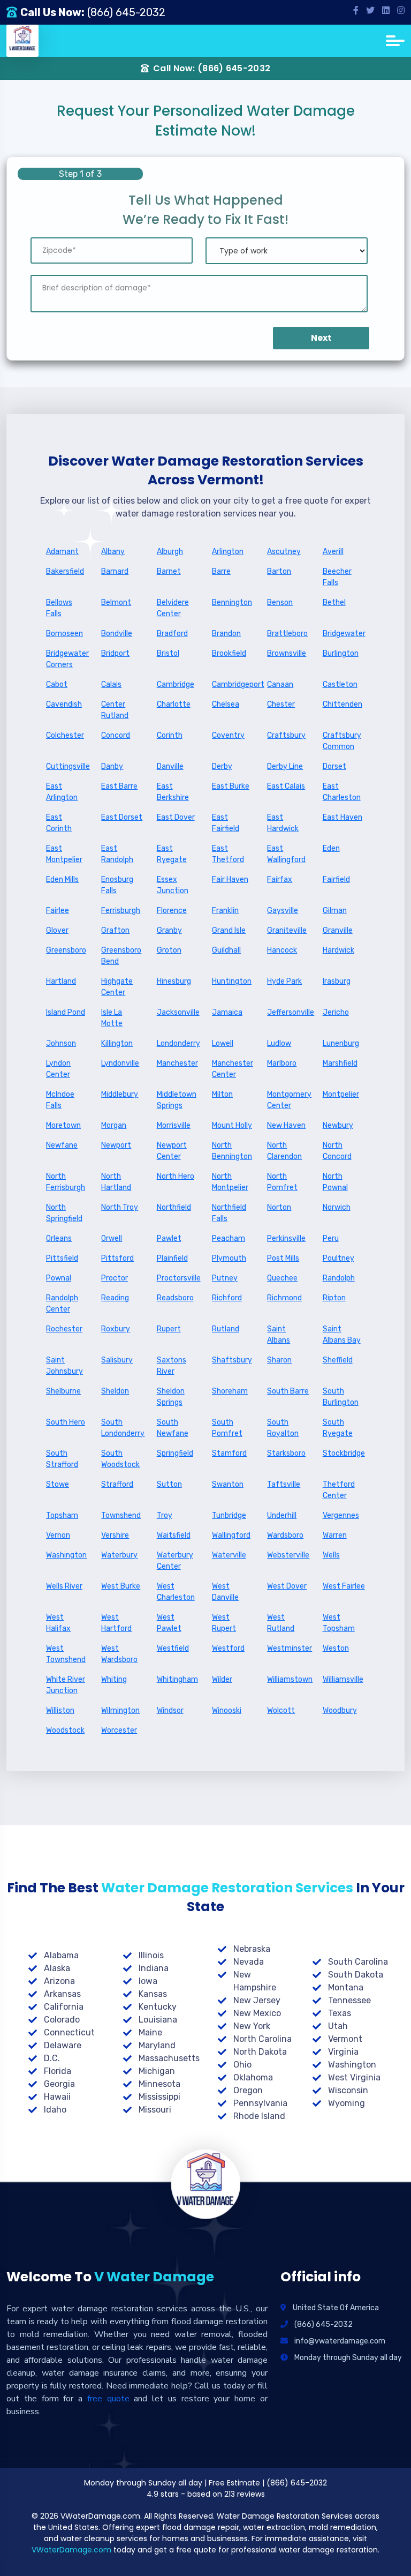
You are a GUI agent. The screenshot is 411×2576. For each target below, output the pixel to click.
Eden (331, 848)
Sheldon (115, 1391)
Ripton (334, 1298)
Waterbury (119, 1555)
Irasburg (337, 981)
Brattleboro (287, 634)
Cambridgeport (233, 684)
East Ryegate (172, 854)
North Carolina (262, 2039)
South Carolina (358, 1962)
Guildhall (226, 950)
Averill (333, 552)
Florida (58, 2071)
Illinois (151, 1955)
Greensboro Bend (121, 956)
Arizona (59, 1981)
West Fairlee (344, 1586)
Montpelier (341, 1094)
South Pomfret (227, 1428)
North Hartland (116, 1182)
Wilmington (120, 1710)
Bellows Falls (59, 608)
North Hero (176, 1176)
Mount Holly (232, 1125)
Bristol (168, 653)
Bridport (115, 653)
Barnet (169, 571)
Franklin (225, 911)
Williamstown (288, 1679)
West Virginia (354, 2077)
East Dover (176, 817)
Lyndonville (120, 1063)
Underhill (282, 1515)
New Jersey (257, 2000)
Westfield (173, 1648)
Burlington (341, 653)
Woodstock (65, 1730)
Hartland (61, 981)
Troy (165, 1515)
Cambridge (176, 684)
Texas (340, 2013)
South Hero (66, 1422)
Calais (111, 684)
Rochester (64, 1329)
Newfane (62, 1145)
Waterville (229, 1555)
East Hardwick (283, 823)
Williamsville (343, 1679)
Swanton (228, 1484)
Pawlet (169, 1238)
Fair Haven (230, 879)
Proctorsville (178, 1278)
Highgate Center (117, 987)
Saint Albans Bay (342, 1335)
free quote (108, 2399)
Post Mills (283, 1258)
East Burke (231, 786)
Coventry (228, 735)
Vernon (58, 1535)
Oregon (248, 2090)
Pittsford (117, 1258)
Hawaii (57, 2097)
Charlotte (174, 704)
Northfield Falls (229, 1213)
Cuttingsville (67, 766)
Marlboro (282, 1063)
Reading (115, 1298)
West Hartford (116, 1623)
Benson (280, 602)
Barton (279, 571)
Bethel (334, 602)
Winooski (227, 1710)
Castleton (340, 684)
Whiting (114, 1679)
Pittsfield (62, 1258)
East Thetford (228, 854)
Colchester (65, 735)
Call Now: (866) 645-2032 (212, 68)
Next (321, 338)
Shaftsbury (232, 1360)
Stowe (58, 1484)
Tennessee (349, 2000)
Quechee (282, 1278)
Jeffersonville (288, 1012)
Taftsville (284, 1484)
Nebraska (252, 1949)
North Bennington (232, 1151)
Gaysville (283, 911)
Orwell (112, 1238)
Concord (116, 735)
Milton (222, 1094)
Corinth (170, 735)
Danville (170, 766)
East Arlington (62, 792)
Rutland (226, 1329)
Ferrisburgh (121, 911)
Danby (112, 766)
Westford (228, 1648)
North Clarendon (284, 1151)
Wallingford (231, 1535)
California (64, 2007)
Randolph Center (62, 1304)
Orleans (59, 1238)
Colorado (62, 2020)
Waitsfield (174, 1535)
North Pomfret (282, 1182)
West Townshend (66, 1654)
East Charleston (342, 792)
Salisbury (117, 1360)
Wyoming (347, 2103)
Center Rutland (115, 710)
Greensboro (66, 950)
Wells (331, 1555)
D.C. (52, 2058)
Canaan (280, 684)
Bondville (117, 634)
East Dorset (122, 817)
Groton (169, 950)
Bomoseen (64, 634)
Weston (336, 1648)
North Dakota (260, 2052)
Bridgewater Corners (67, 659)
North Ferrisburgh (66, 1182)
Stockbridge (344, 1453)
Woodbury (340, 1710)
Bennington (232, 602)
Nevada (249, 1962)
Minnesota (159, 2084)
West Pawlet (169, 1623)
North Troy (120, 1207)
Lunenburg (341, 1043)
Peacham (229, 1238)
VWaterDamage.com (71, 2550)
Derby (222, 766)
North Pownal (335, 1182)
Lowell (223, 1043)
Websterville (288, 1555)
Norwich (337, 1207)
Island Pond (66, 1012)
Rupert (169, 1329)
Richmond (284, 1298)
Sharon (279, 1360)
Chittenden (342, 704)
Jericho (336, 1012)
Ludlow (279, 1043)
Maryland (157, 2045)
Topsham (62, 1515)
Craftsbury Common (342, 741)
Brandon (226, 634)
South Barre (288, 1391)
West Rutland (281, 1623)
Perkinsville (286, 1238)
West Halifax (58, 1623)
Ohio (242, 2065)
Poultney (338, 1258)
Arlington (228, 552)
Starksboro (286, 1453)
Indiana (154, 1968)
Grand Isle (229, 930)
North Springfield (64, 1213)
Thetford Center (339, 1490)
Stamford (229, 1453)
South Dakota (356, 1975)
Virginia (343, 2052)
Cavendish (64, 704)
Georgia (59, 2084)
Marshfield (340, 1063)
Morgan (114, 1125)
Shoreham (230, 1391)
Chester (281, 704)
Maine (150, 2032)
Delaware (63, 2045)
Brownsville (287, 653)
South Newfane (173, 1428)
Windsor (170, 1710)
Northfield (174, 1207)
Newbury (338, 1125)
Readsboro (175, 1298)
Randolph (339, 1278)
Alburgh (170, 552)
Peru (331, 1238)
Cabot (57, 684)
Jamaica (227, 1012)
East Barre (119, 786)
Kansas (153, 1994)
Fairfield (336, 879)
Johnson (61, 1043)
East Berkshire (173, 792)
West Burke (121, 1586)
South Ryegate (338, 1428)
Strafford (117, 1484)
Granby (169, 930)
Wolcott (281, 1710)
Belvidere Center (173, 608)
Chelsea (226, 704)
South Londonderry (122, 1428)
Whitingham (177, 1679)
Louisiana (158, 2020)
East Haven (342, 817)
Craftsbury (286, 735)
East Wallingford (286, 854)
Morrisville (174, 1125)
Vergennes (341, 1515)
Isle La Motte (112, 1018)
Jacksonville (178, 1012)
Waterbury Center (175, 1561)
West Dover (287, 1586)
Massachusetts (169, 2058)
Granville (338, 930)
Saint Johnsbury (64, 1366)
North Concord (337, 1151)
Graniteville (287, 930)
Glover (57, 930)
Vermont (345, 2039)
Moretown (63, 1125)
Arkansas (62, 1994)
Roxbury (116, 1329)
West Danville (225, 1592)
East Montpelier (64, 854)
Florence (172, 911)
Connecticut (69, 2032)
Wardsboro (285, 1535)
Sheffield (338, 1360)
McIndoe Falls (60, 1100)
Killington (117, 1043)
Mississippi (159, 2097)
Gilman (335, 911)
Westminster (288, 1648)
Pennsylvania (260, 2103)
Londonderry (178, 1043)
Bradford (172, 634)
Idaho (55, 2110)
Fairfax (280, 879)
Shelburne (63, 1391)
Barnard (115, 571)
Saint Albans (279, 1335)
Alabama (61, 1955)
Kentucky (158, 2007)
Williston (60, 1710)
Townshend (121, 1515)
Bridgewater (344, 634)
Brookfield (229, 653)
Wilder (222, 1679)
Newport (116, 1145)
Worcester (119, 1730)
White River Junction (66, 1685)
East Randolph (117, 854)
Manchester (177, 1063)
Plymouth (229, 1258)
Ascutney (284, 552)
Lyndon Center (58, 1069)
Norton (279, 1207)
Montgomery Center (288, 1100)
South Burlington (341, 1397)
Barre (221, 571)
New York (252, 2026)
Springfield (175, 1453)
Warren (335, 1535)
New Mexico (257, 2013)
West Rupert (224, 1623)
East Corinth (59, 823)
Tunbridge (229, 1515)
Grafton (115, 930)
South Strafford (62, 1459)
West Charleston (176, 1592)
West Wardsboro (119, 1654)
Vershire (115, 1535)
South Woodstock (120, 1459)
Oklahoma (253, 2077)
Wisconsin (348, 2090)
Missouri (155, 2110)
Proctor (115, 1278)
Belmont (116, 602)
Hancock (282, 950)
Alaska (57, 1968)
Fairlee (58, 911)
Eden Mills (62, 879)
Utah (338, 2026)
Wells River (64, 1586)
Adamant (62, 552)
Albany (113, 552)
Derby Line (285, 766)
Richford (227, 1298)
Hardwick (338, 950)
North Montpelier (230, 1182)
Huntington (232, 981)
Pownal (59, 1278)
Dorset (334, 766)
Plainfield (172, 1258)
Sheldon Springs (171, 1397)
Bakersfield (65, 571)
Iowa (148, 1981)
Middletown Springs (177, 1100)
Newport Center (172, 1151)
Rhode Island (259, 2116)
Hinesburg (174, 981)
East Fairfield (226, 823)
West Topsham (339, 1623)
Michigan (157, 2071)
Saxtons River (172, 1366)
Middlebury (120, 1094)
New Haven (286, 1125)
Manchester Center (233, 1069)
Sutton (169, 1484)
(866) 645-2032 (126, 12)
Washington (66, 1555)
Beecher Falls (337, 577)
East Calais (286, 786)
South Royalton (283, 1428)
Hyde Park (284, 981)
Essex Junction (173, 885)
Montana (346, 1987)
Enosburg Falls (117, 885)
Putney (225, 1278)
